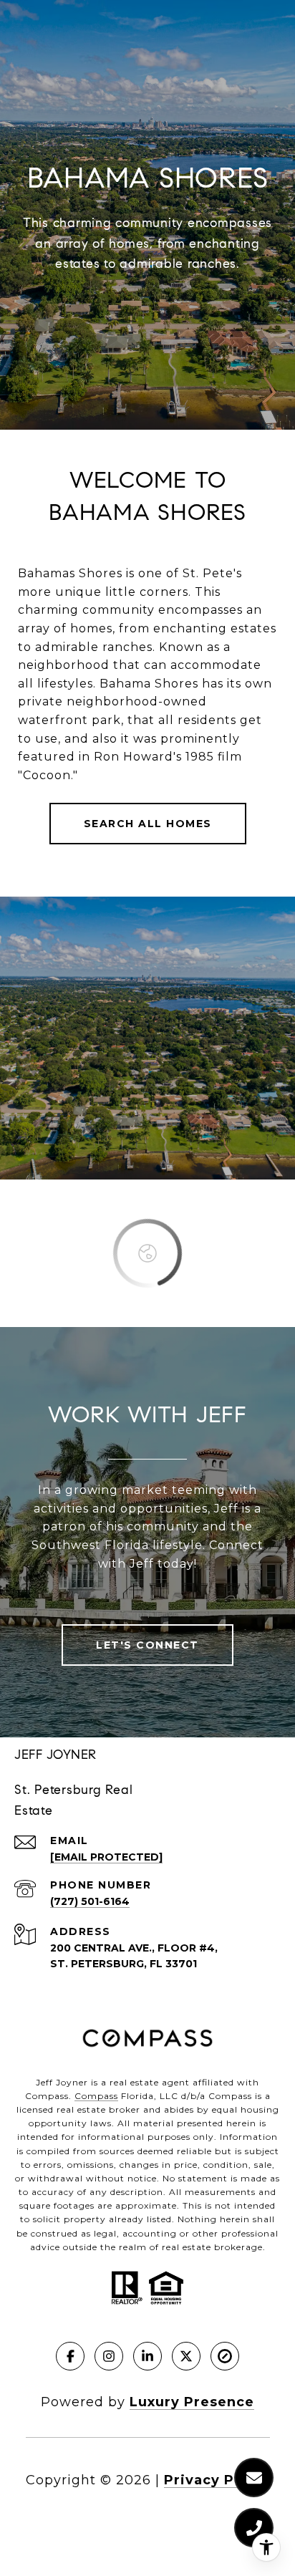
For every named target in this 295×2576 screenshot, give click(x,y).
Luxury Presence (192, 2402)
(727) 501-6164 (90, 1901)
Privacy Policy (217, 2480)
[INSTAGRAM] (109, 2356)
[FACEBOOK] (70, 2356)
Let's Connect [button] (147, 1645)
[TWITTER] (186, 2356)
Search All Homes (148, 824)
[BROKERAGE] (225, 2356)
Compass (96, 2096)
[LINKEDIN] (147, 2356)
